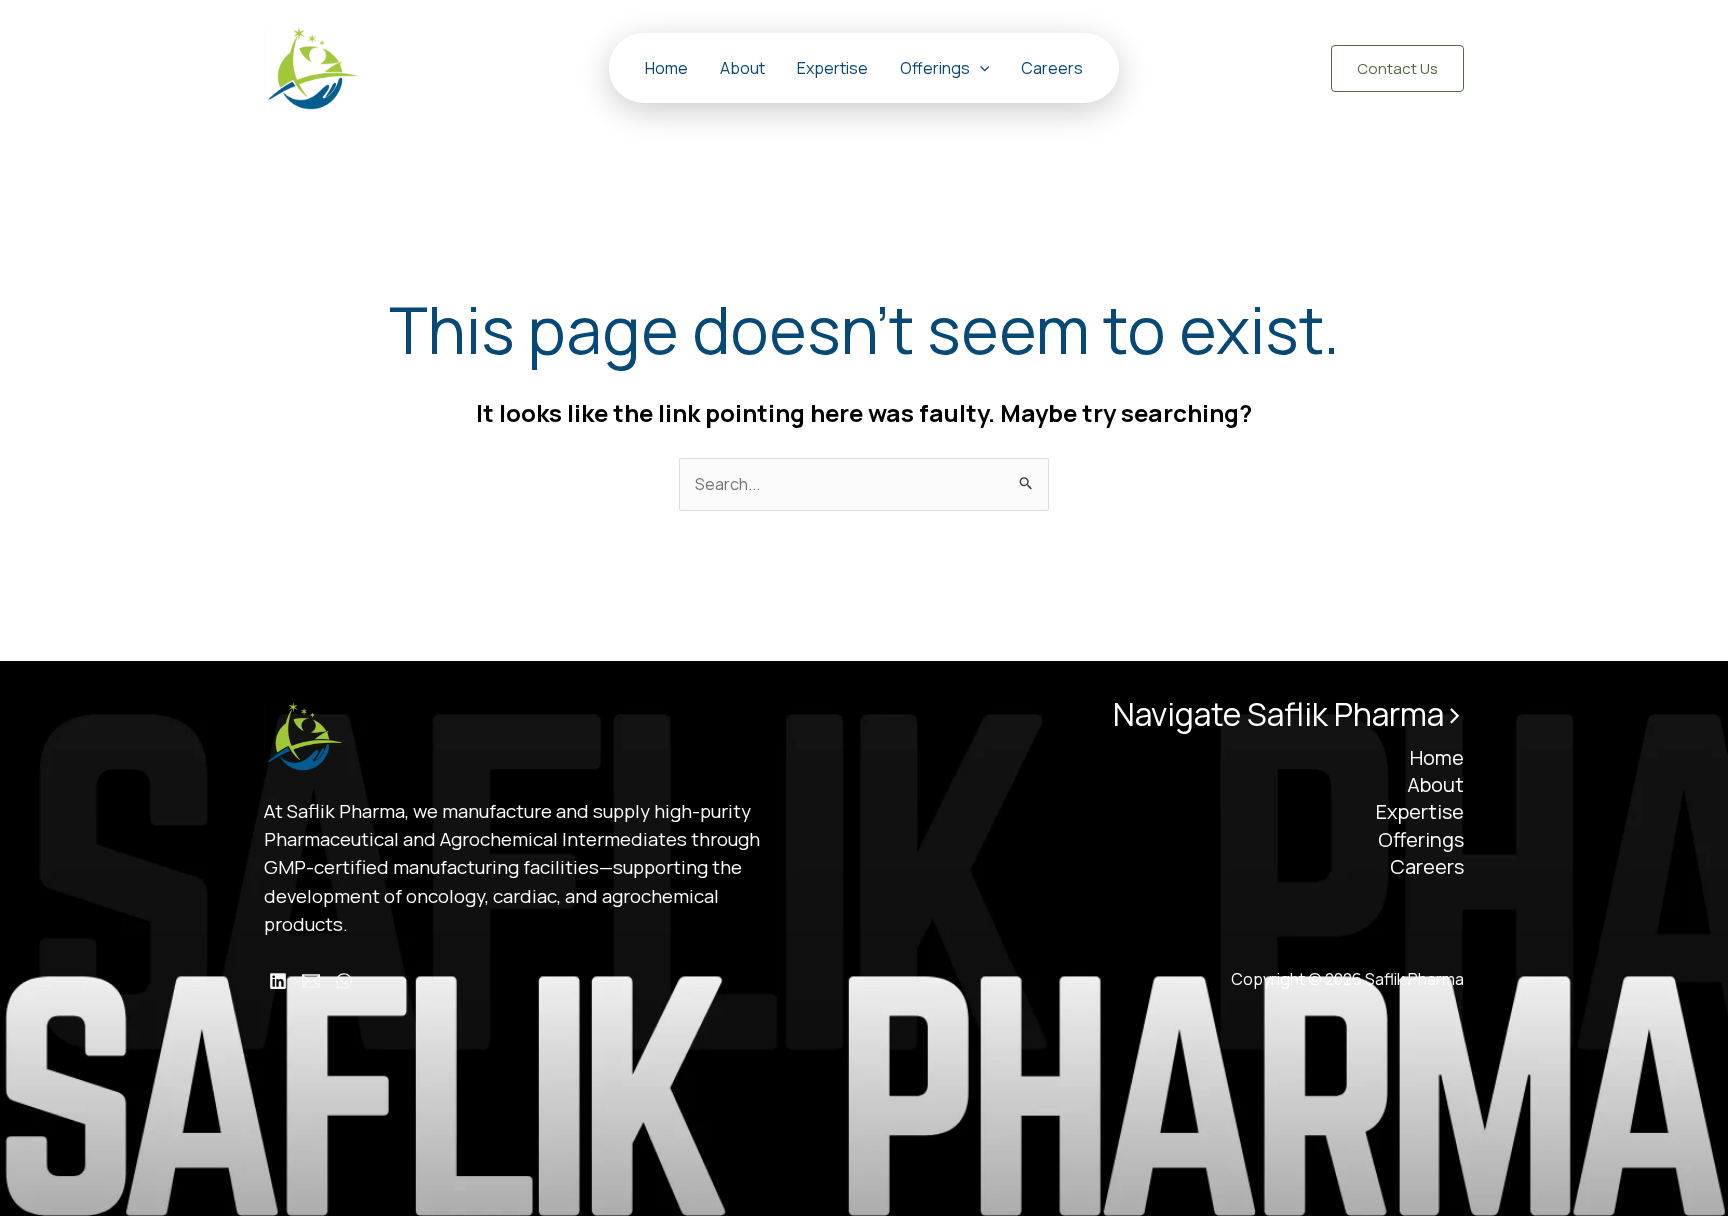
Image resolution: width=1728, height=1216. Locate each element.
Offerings (935, 68)
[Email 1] (311, 981)
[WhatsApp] (344, 981)
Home (666, 68)
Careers (1052, 68)
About (742, 68)
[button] (980, 68)
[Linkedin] (278, 981)
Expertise (832, 68)
